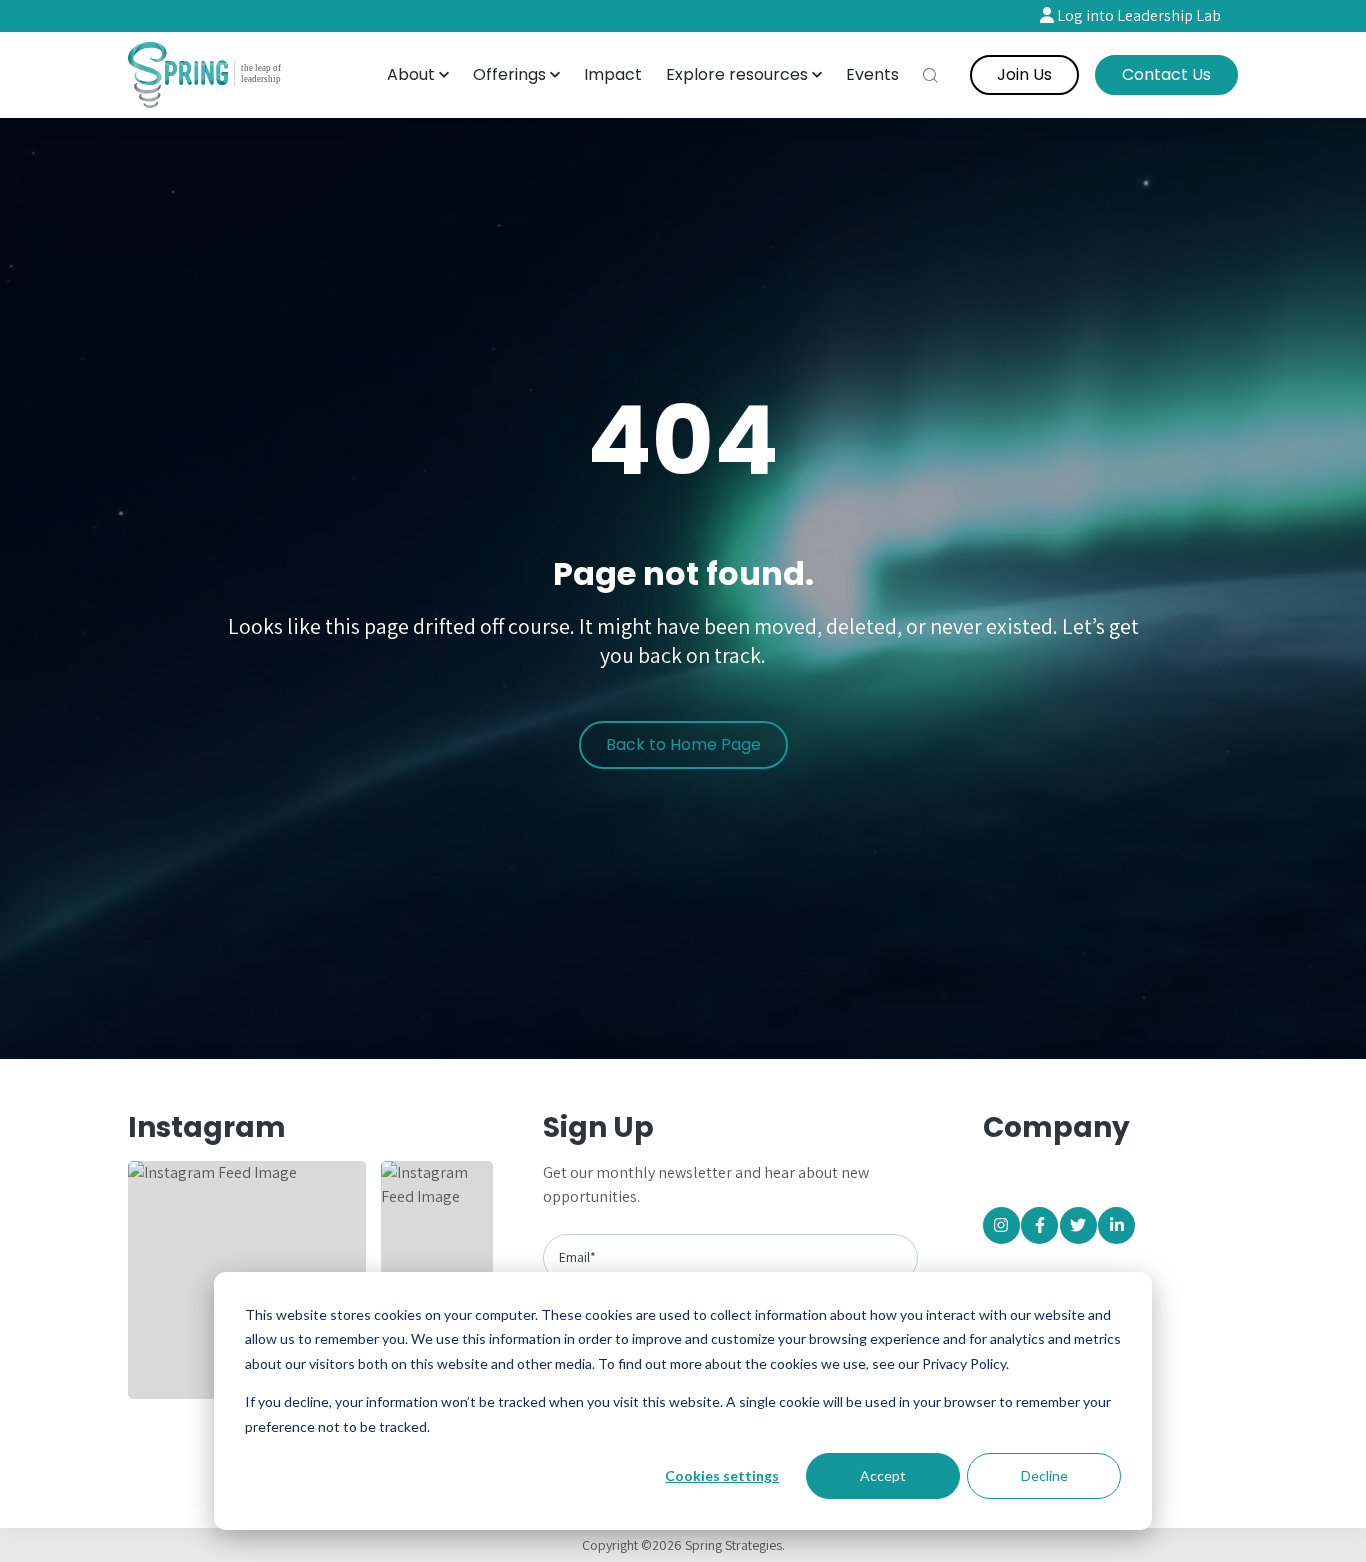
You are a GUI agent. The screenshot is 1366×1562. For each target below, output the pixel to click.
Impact (613, 74)
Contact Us (1166, 74)
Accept (883, 1475)
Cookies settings (722, 1475)
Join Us (1024, 74)
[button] (418, 75)
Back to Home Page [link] (683, 744)
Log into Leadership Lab (1137, 15)
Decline (1044, 1475)
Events (872, 74)
